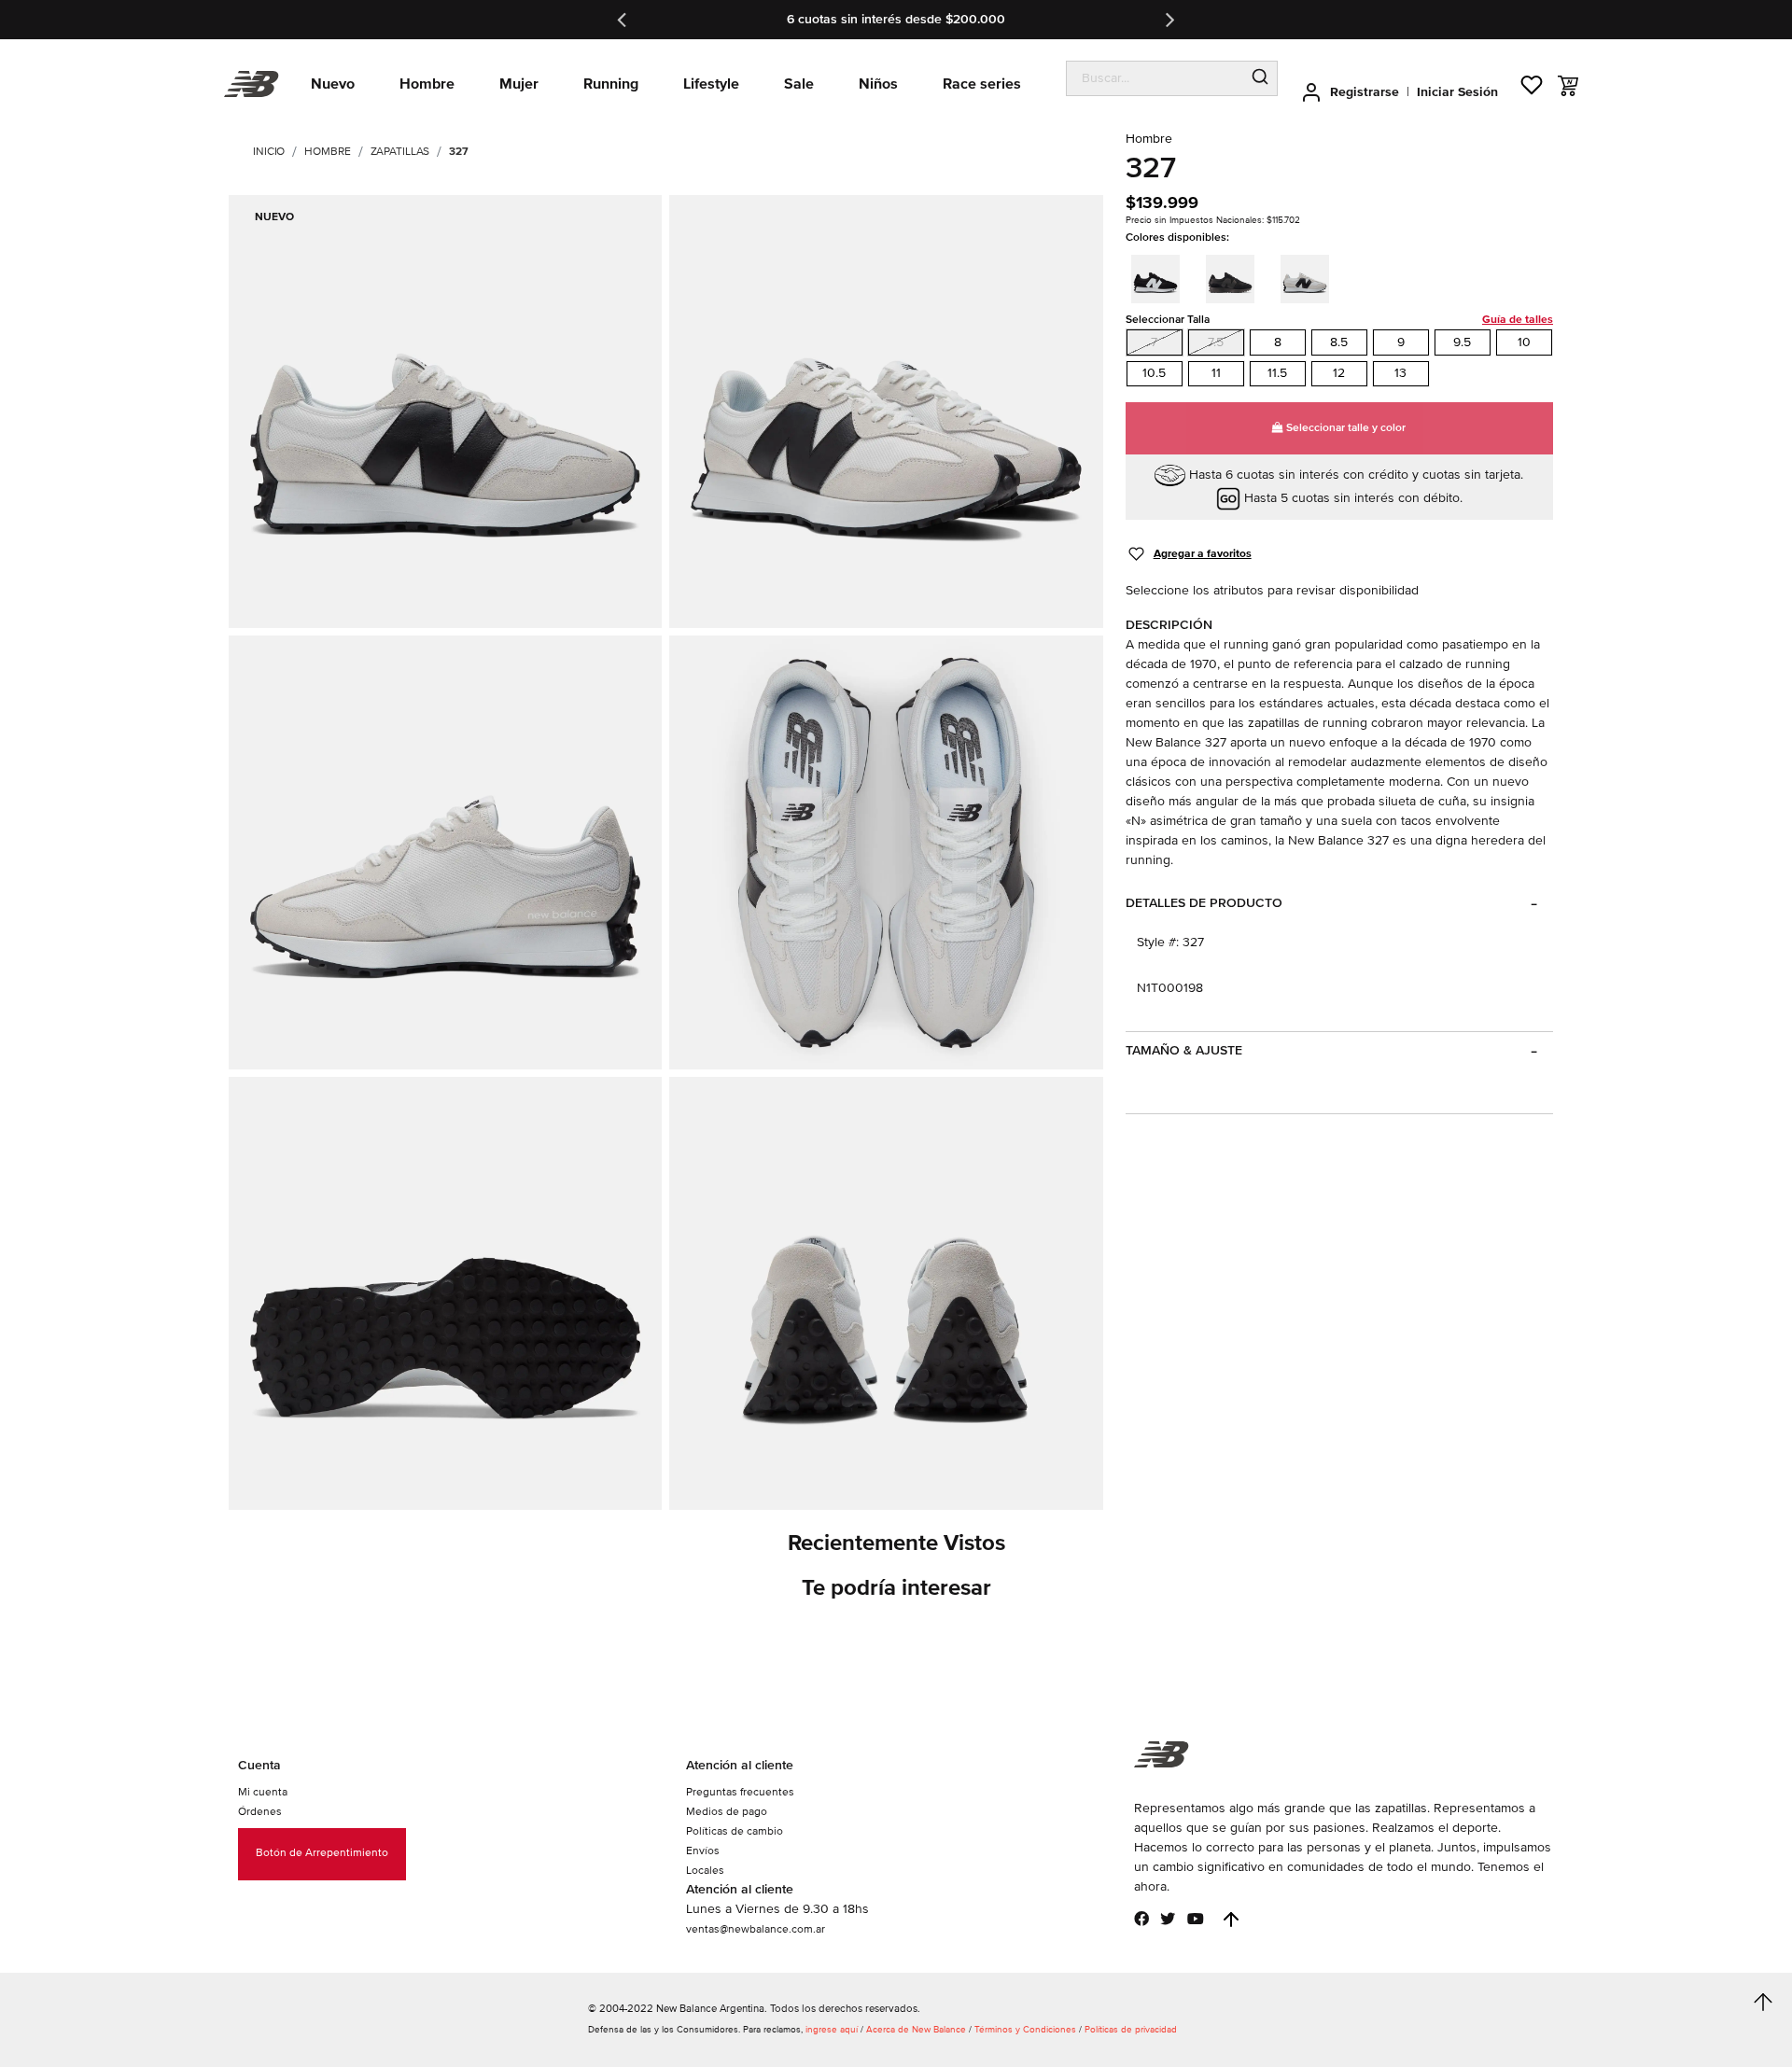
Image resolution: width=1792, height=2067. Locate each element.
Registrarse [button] (1365, 92)
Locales (705, 1871)
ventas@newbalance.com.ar (756, 1929)
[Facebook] (1141, 1919)
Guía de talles (1518, 320)
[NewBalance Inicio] (252, 84)
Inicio (269, 152)
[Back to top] (1231, 1920)
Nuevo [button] (333, 84)
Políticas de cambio (735, 1831)
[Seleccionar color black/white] (1161, 276)
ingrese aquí (832, 2030)
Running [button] (611, 84)
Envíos (703, 1851)
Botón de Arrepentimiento (322, 1853)
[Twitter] (1168, 1919)
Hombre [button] (427, 84)
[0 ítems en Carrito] (1568, 86)
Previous (623, 20)
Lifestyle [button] (711, 84)
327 (459, 152)
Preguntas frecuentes (740, 1792)
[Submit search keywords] (1260, 78)
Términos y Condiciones (1025, 2030)
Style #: (1158, 942)
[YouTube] (1196, 1919)
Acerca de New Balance (916, 2030)
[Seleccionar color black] (1236, 276)
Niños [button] (878, 84)
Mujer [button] (519, 84)
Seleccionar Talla (1339, 320)
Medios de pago (727, 1812)
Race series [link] (982, 84)
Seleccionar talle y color (1344, 428)
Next (1169, 20)
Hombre (327, 152)
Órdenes (260, 1812)
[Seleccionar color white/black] (1310, 276)
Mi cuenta (263, 1792)
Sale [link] (799, 84)
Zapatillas (400, 152)
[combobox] (1155, 78)
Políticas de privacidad (1131, 2030)
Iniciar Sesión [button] (1457, 92)
